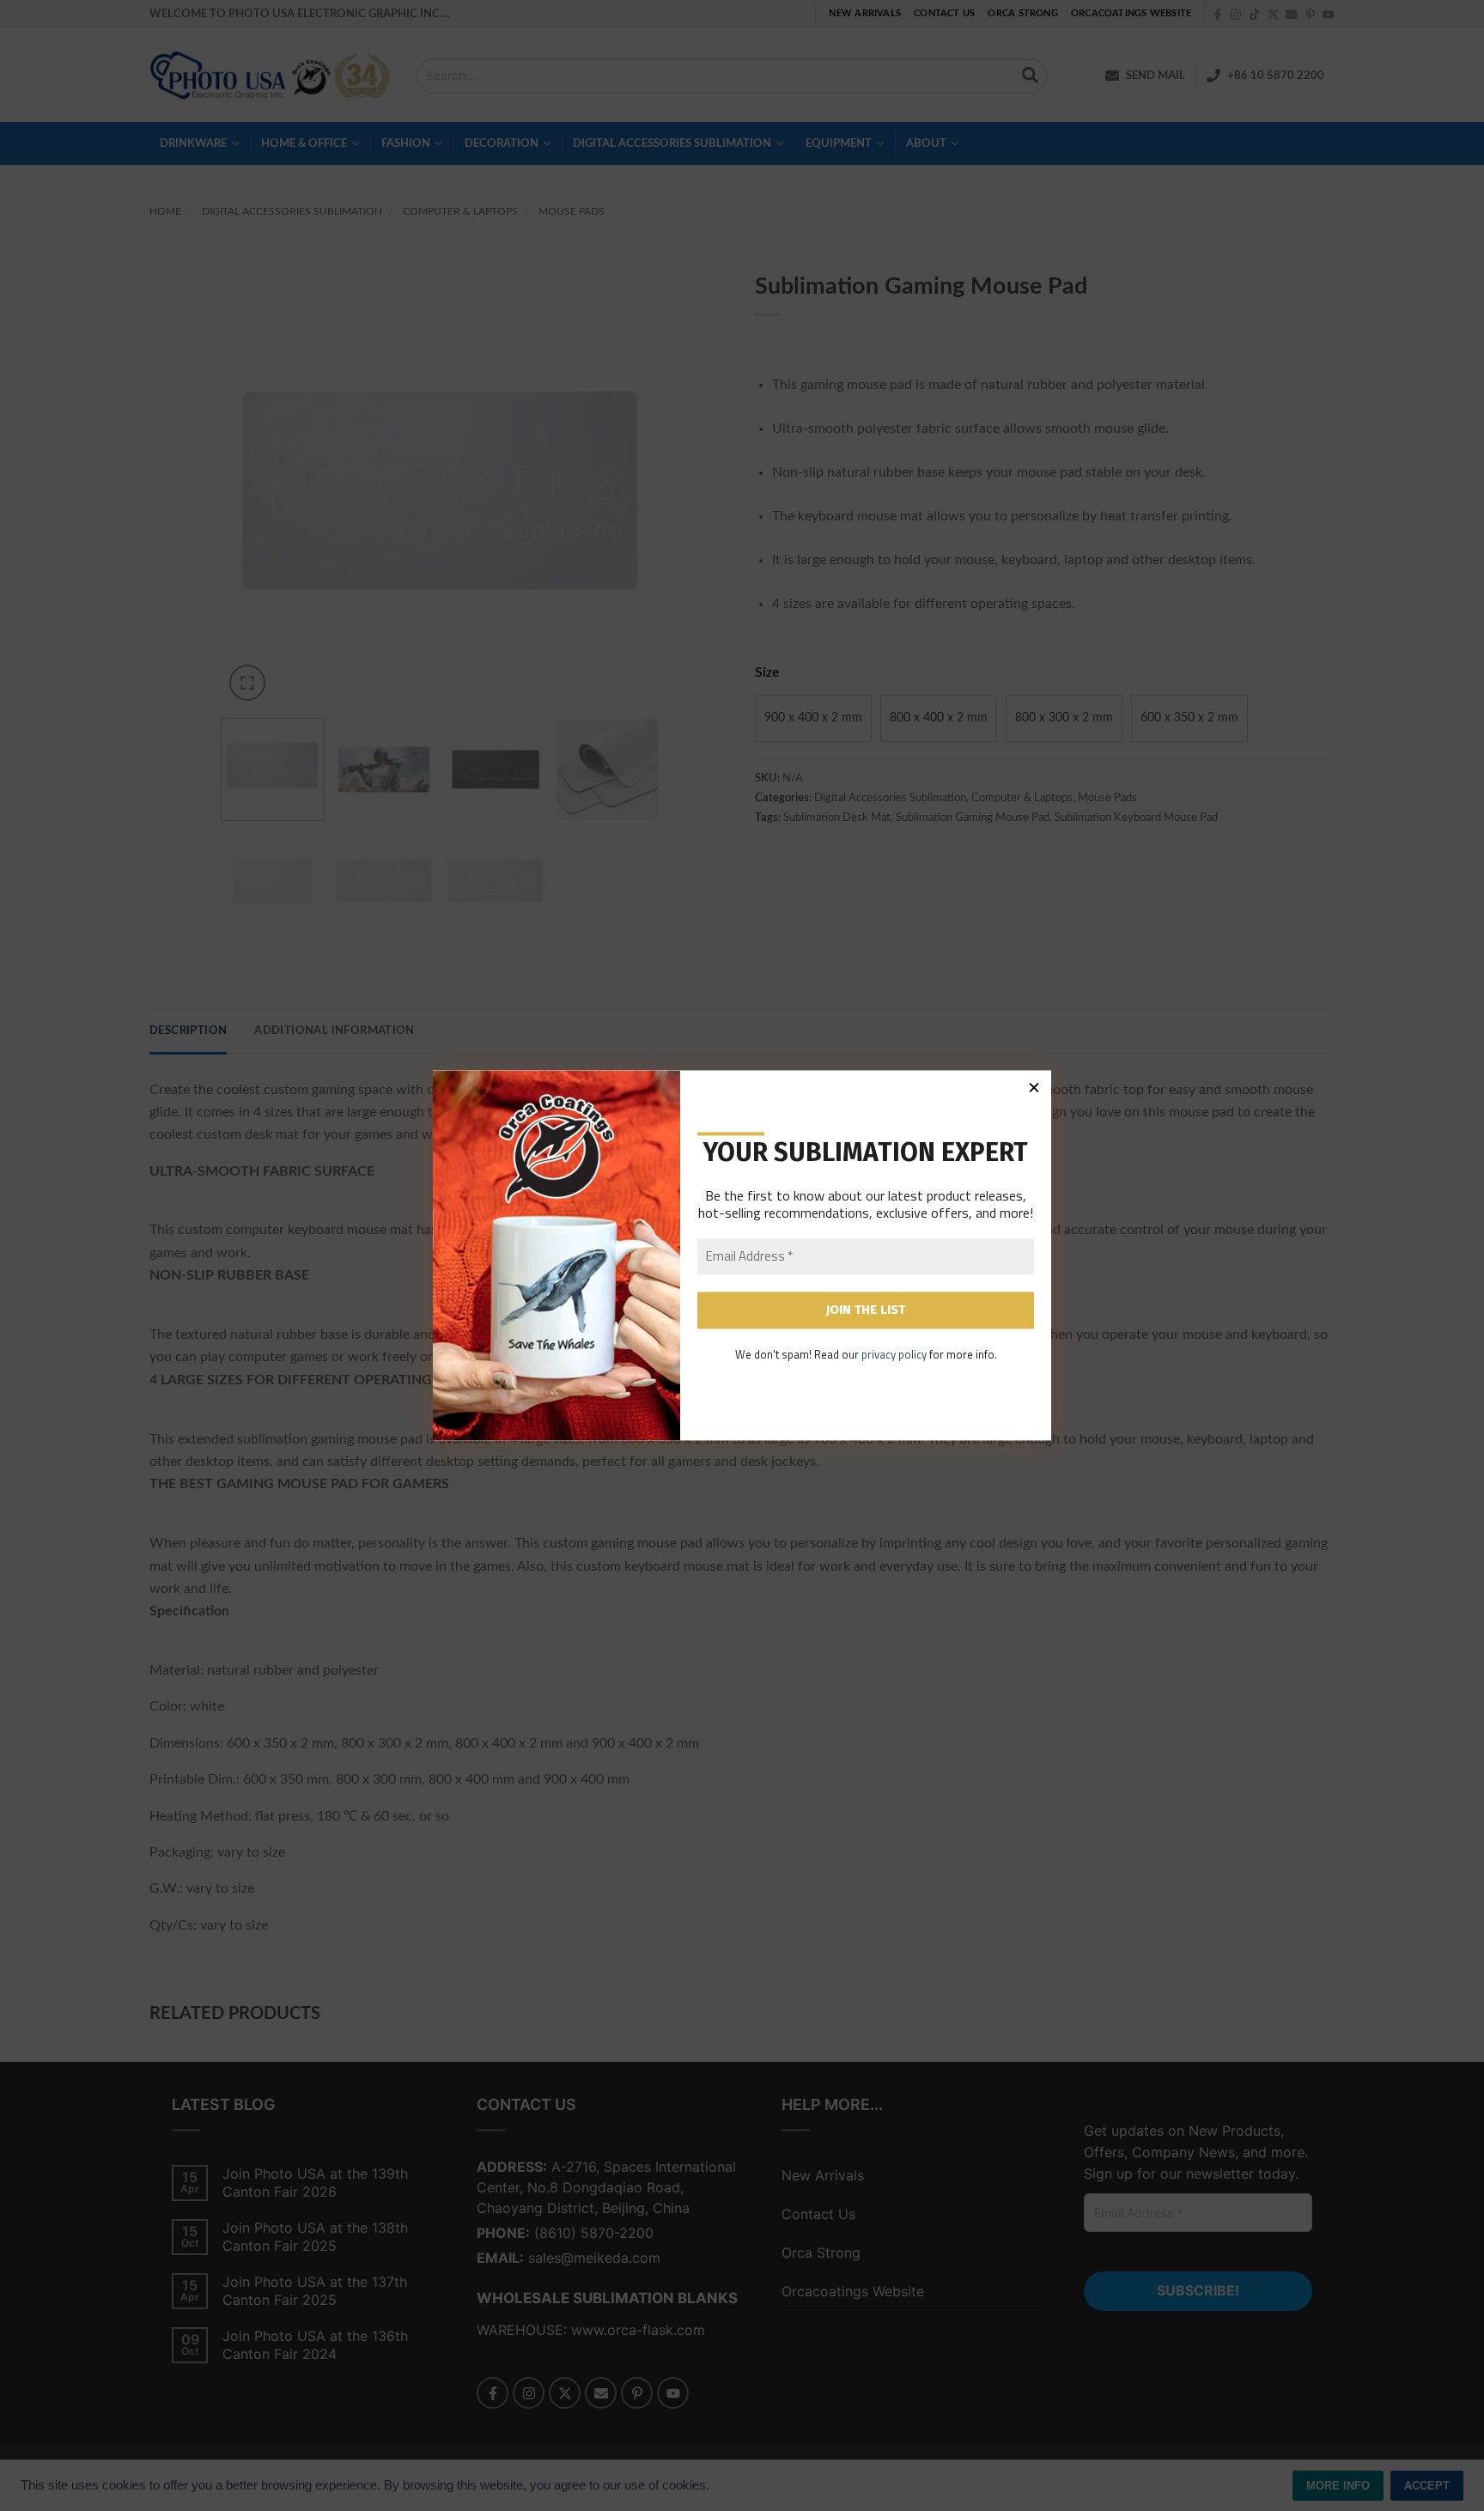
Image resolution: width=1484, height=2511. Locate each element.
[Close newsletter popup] (1034, 1087)
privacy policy (894, 1354)
